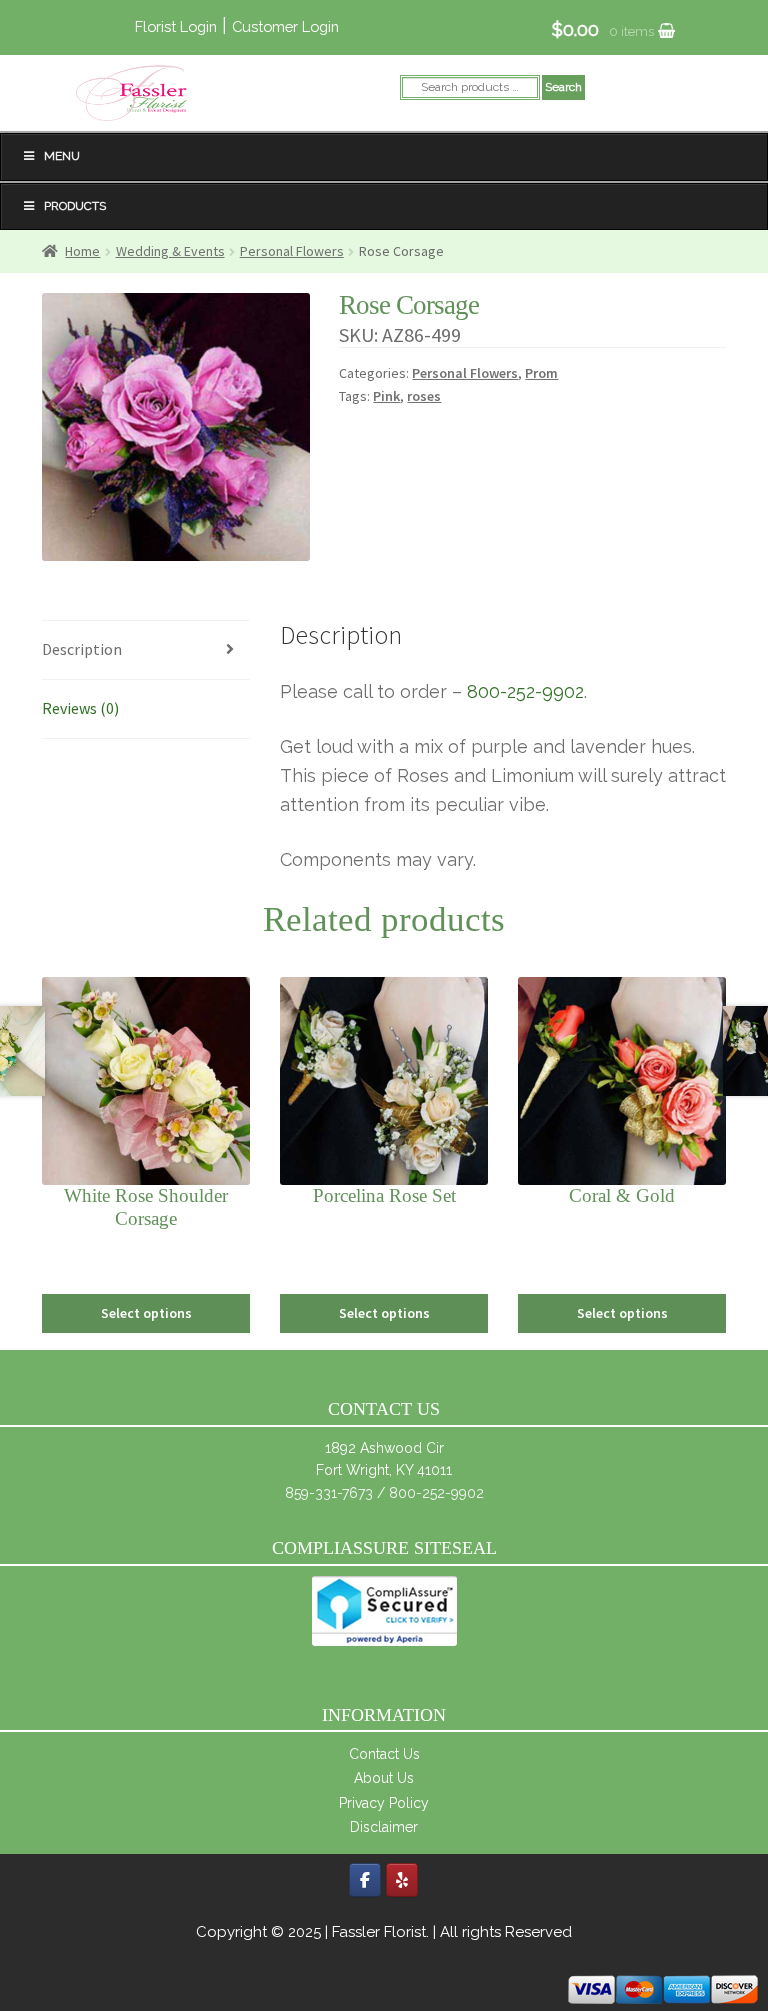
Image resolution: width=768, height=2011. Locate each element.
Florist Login (176, 26)
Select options (146, 1313)
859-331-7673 (329, 1493)
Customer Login (285, 26)
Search (563, 87)
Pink (386, 396)
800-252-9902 (525, 691)
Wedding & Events (170, 251)
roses (424, 396)
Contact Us (384, 1754)
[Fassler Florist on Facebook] (365, 1880)
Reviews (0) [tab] (80, 708)
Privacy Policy (384, 1803)
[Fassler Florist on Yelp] (402, 1880)
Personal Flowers (292, 251)
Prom (541, 373)
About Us (384, 1778)
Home (82, 251)
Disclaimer (384, 1827)
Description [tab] (82, 649)
